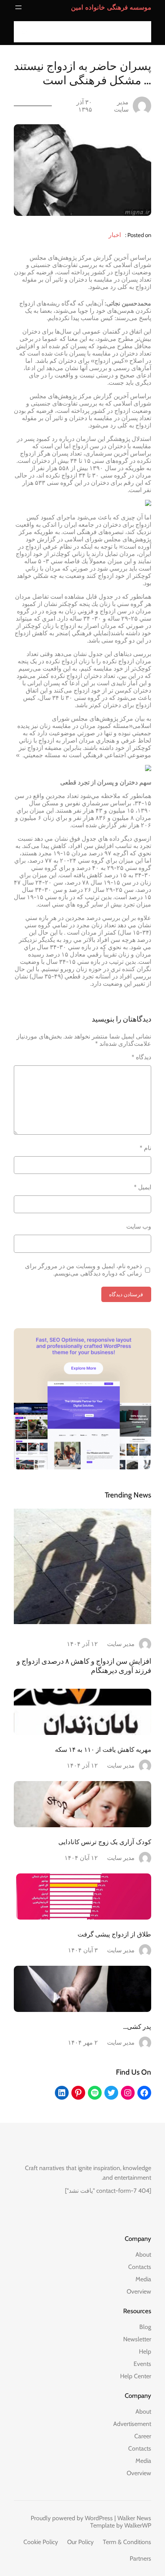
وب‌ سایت (139, 1226)
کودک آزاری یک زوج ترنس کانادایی (105, 1842)
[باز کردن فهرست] (18, 7)
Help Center (136, 2376)
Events (142, 2364)
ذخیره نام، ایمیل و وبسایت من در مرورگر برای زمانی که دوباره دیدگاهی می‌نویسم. (83, 1270)
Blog (145, 2327)
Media (143, 2279)
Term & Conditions (127, 2542)
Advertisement (132, 2424)
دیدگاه (141, 1057)
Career (143, 2436)
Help (145, 2351)
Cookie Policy (41, 2542)
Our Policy (80, 2542)
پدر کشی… (137, 2027)
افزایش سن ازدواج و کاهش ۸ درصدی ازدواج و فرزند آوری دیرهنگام (84, 1666)
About (143, 2255)
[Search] (22, 32)
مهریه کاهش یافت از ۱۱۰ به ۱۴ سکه (103, 1750)
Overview (139, 2291)
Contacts (140, 2267)
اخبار (115, 235)
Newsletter (137, 2339)
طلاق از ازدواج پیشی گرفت (114, 1934)
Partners (140, 2558)
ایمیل (143, 1187)
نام (145, 1148)
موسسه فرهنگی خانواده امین (111, 7)
